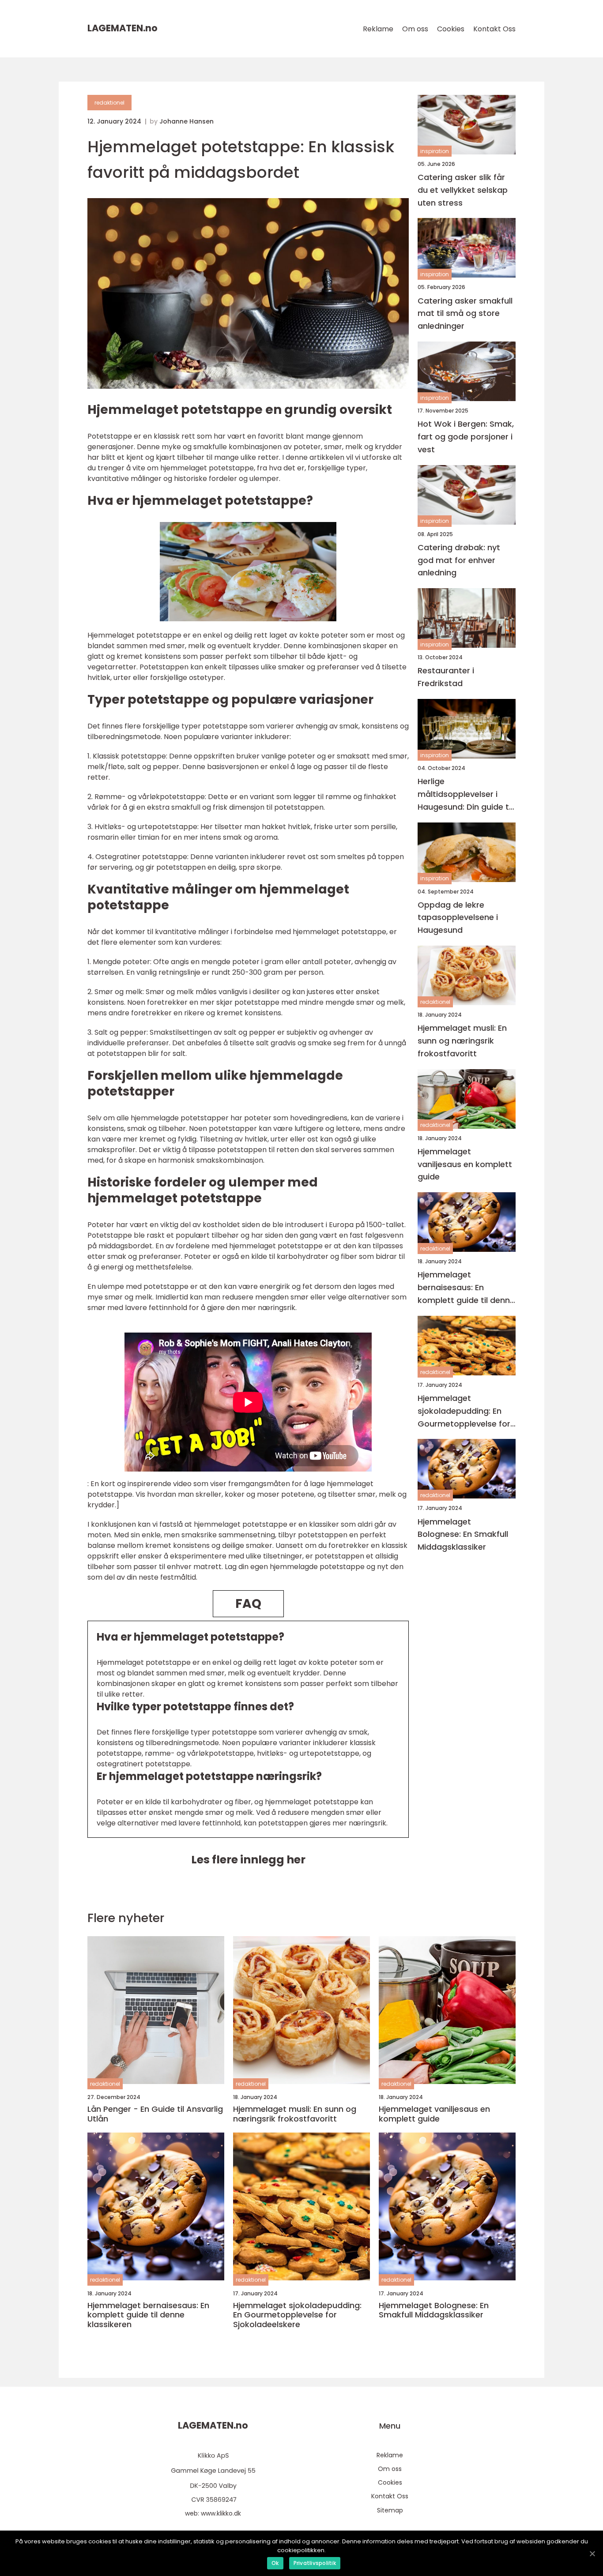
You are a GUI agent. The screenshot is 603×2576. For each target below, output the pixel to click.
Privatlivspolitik (315, 2563)
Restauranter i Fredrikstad (446, 677)
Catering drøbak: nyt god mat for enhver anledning (459, 560)
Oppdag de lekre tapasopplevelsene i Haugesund (458, 918)
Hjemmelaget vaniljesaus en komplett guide (465, 1164)
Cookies (451, 29)
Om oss (415, 29)
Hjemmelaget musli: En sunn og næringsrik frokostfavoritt (462, 1041)
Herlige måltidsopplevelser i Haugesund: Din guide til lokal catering (465, 794)
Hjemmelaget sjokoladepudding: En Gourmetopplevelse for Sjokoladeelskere (464, 1411)
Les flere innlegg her (248, 1860)
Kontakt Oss (494, 29)
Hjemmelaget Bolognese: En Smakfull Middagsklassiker (463, 1534)
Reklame (378, 29)
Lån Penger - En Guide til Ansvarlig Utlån (155, 2114)
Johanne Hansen (187, 121)
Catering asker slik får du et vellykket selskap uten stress (463, 190)
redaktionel (109, 103)
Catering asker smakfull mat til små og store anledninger (465, 314)
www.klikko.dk (221, 2513)
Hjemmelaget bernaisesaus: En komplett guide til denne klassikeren (466, 1288)
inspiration (435, 151)
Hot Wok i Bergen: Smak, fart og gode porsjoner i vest (466, 437)
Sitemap (390, 2510)
